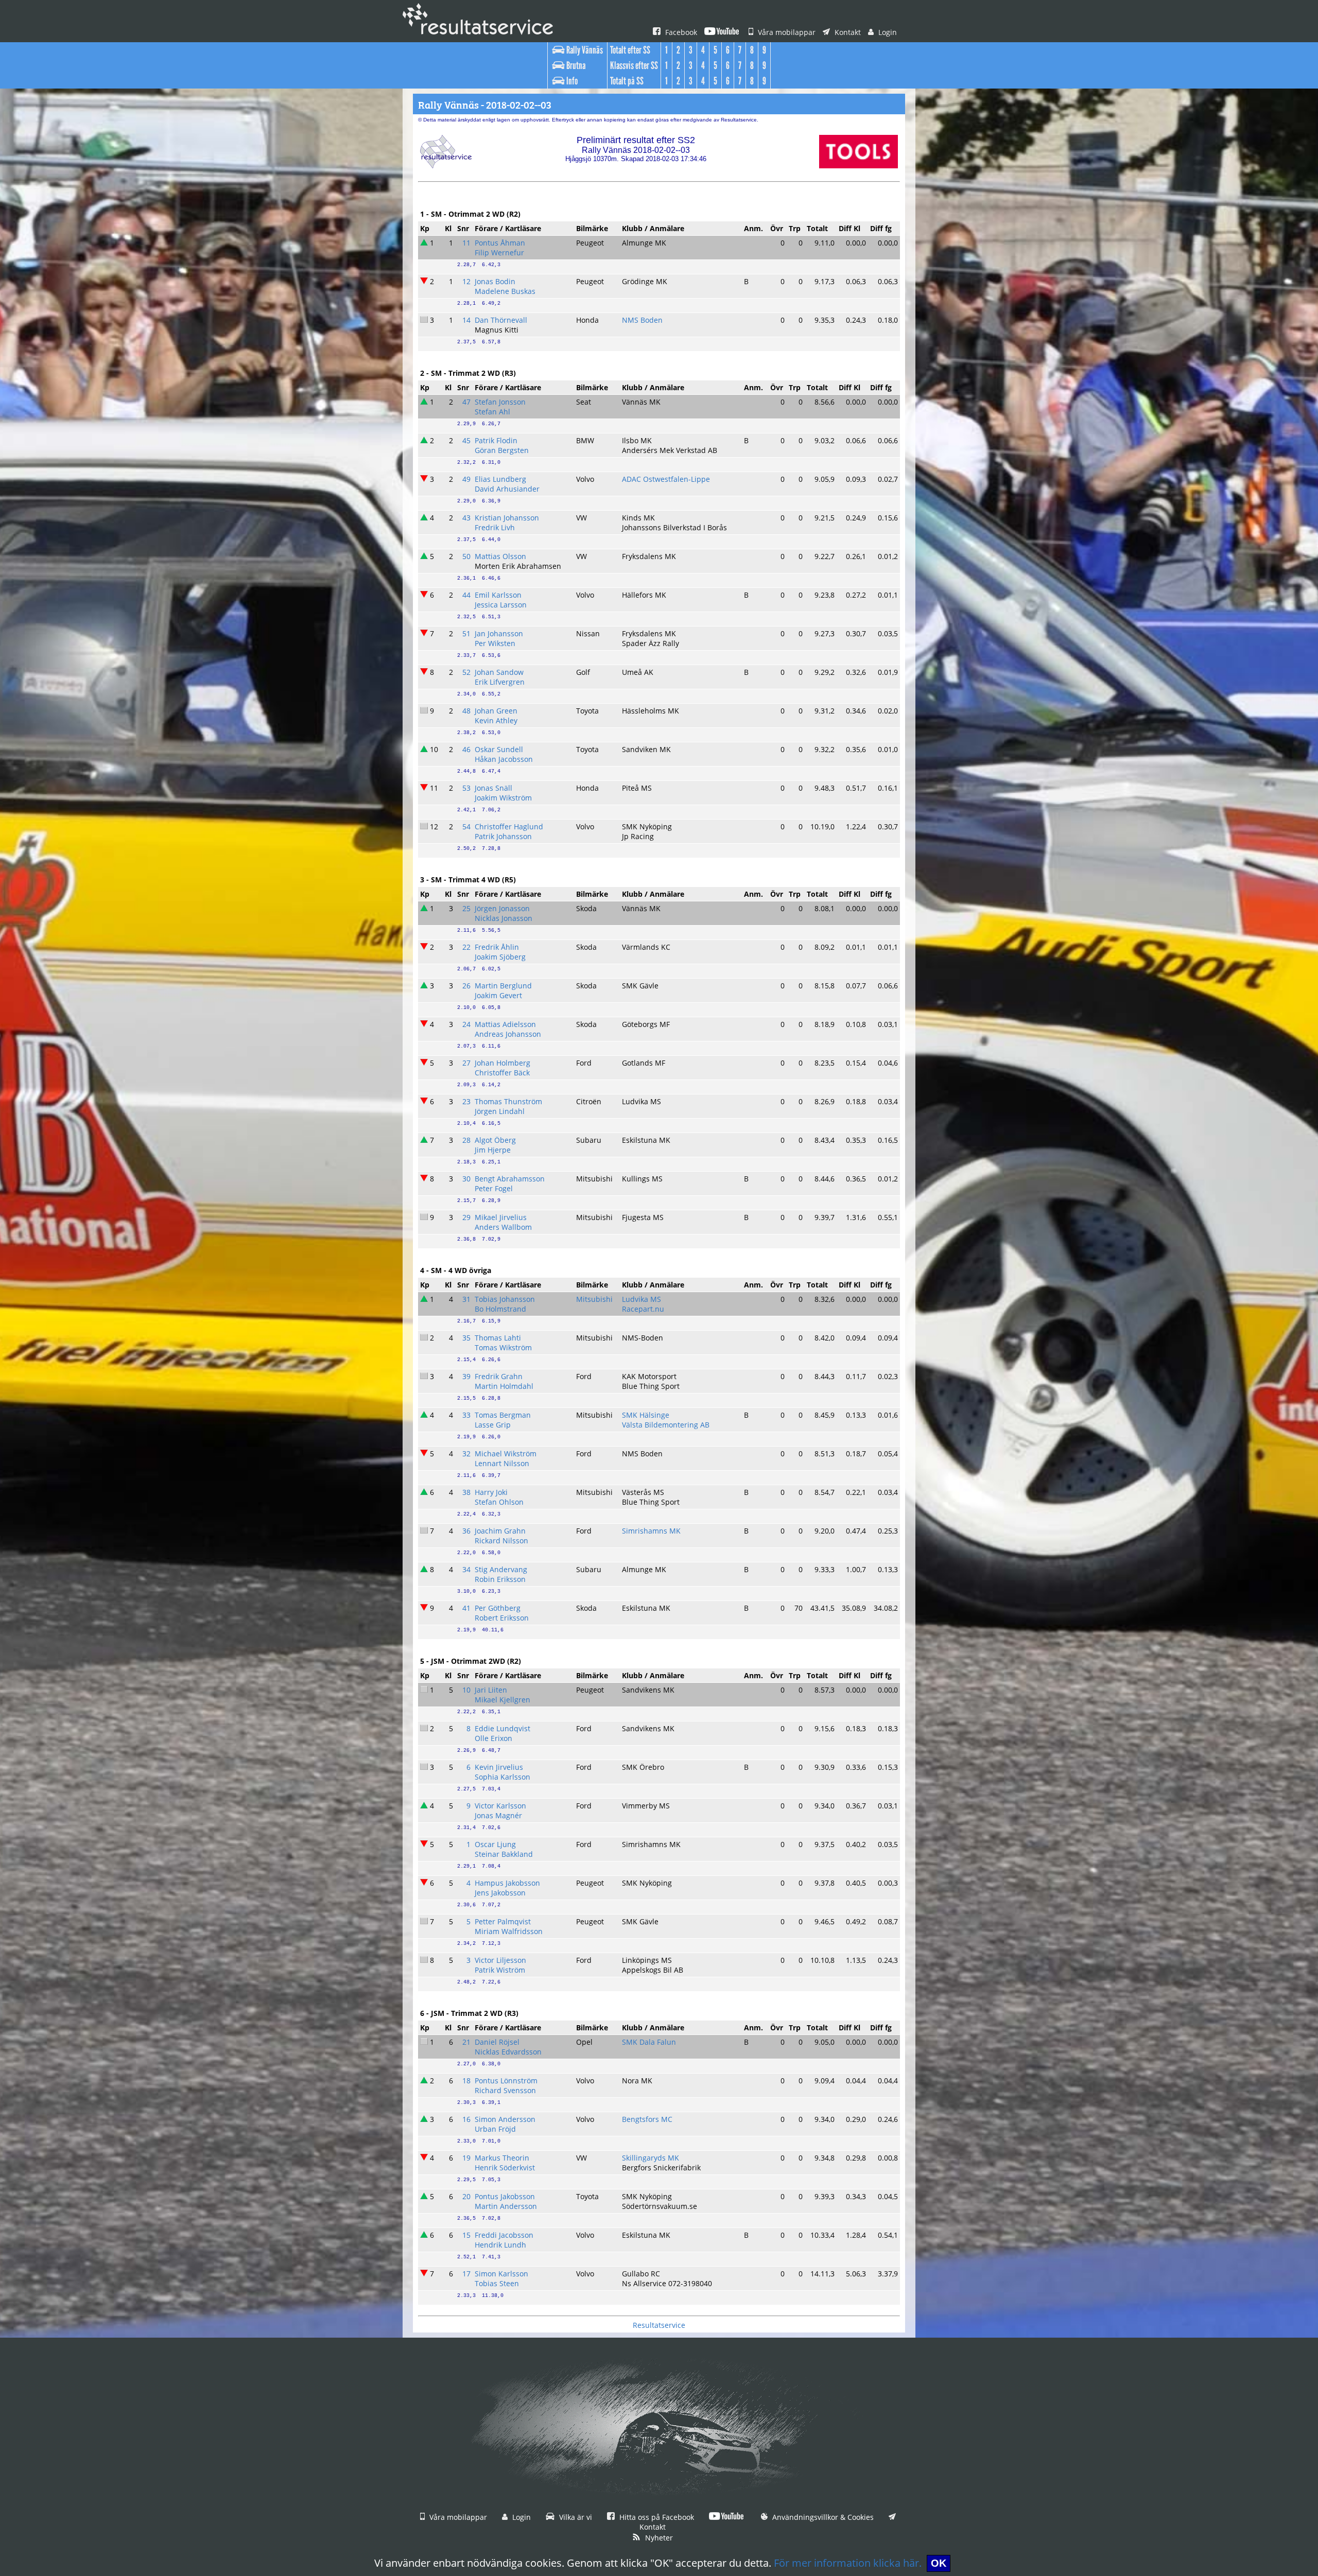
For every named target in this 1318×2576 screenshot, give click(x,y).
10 (466, 1690)
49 (466, 479)
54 (466, 826)
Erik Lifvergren (500, 682)
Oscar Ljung (495, 1844)
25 (466, 908)
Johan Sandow (499, 672)
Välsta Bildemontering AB (666, 1425)
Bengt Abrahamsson (510, 1179)
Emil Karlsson (498, 595)
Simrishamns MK (651, 1531)
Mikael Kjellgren (502, 1700)
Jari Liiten (491, 1690)
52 (466, 672)
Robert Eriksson (502, 1618)
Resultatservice (659, 2325)
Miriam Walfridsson (509, 1931)
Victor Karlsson (500, 1806)
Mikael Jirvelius (501, 1217)
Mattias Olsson (500, 556)
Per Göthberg (498, 1608)
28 (466, 1140)
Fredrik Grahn (499, 1376)
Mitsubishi (594, 1299)
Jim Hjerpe (493, 1150)
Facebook (680, 32)
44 (466, 595)
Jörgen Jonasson (502, 908)
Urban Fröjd (495, 2129)
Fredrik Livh (495, 527)
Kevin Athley (496, 720)
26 (466, 986)
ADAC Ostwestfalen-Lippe (666, 479)
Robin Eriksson (500, 1579)
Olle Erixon (493, 1738)
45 (466, 440)
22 (466, 947)
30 (466, 1179)
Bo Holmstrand (500, 1309)
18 (466, 2081)
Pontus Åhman (500, 243)
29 (466, 1217)
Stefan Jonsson (500, 402)
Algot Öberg (495, 1140)
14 (466, 320)
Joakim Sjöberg (500, 957)
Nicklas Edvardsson (508, 2052)
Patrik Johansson (503, 836)
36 (466, 1531)
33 (466, 1415)
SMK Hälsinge (646, 1415)
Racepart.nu (643, 1309)
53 (466, 788)
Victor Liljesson (500, 1960)
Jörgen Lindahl (500, 1111)
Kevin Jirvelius (499, 1767)
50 (466, 556)
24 (466, 1024)
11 (466, 243)
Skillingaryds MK (651, 2158)
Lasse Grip (493, 1425)
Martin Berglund (503, 986)
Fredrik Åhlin (497, 947)
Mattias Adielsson (505, 1024)
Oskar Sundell (499, 749)
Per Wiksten (495, 643)
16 (466, 2119)
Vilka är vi (575, 2517)
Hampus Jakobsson (507, 1883)
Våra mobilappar (786, 32)
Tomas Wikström (503, 1347)
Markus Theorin (502, 2158)
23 (466, 1101)
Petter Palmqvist (503, 1921)
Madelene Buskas (505, 291)
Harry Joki (491, 1492)
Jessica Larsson (501, 605)
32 (466, 1454)
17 (466, 2274)
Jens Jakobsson (500, 1893)
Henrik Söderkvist (505, 2168)
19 (466, 2158)
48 (466, 711)
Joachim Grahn (500, 1531)
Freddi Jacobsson (504, 2235)
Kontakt (847, 32)
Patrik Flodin (496, 440)
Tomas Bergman (503, 1415)
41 (466, 1608)
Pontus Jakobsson (505, 2196)
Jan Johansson (499, 633)
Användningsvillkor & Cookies (822, 2517)
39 (466, 1376)
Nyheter (658, 2538)
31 (466, 1299)
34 (466, 1569)
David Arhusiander (507, 489)
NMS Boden (642, 320)
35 (466, 1338)
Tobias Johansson (505, 1299)
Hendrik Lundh (500, 2245)
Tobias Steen (497, 2283)
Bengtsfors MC (647, 2119)
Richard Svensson (505, 2090)
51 (466, 633)
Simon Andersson (505, 2119)
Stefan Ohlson (499, 1502)
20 (466, 2196)
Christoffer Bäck (502, 1073)
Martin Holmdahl (504, 1386)
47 (466, 402)
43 (466, 518)
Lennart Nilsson (502, 1463)
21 (466, 2042)
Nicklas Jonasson (504, 918)
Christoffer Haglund (509, 826)
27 (466, 1063)
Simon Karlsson (501, 2274)
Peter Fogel (494, 1188)
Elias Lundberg (500, 479)
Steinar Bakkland (504, 1854)
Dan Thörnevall (501, 320)
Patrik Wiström (500, 1970)
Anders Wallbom (503, 1227)
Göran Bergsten (502, 450)
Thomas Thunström (508, 1101)
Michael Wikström (506, 1454)
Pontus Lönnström (506, 2081)
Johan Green (496, 711)
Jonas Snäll (493, 788)
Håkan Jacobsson (504, 759)
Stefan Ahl (492, 412)
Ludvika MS (641, 1299)
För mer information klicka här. (848, 2563)
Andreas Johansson (508, 1034)
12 (466, 281)
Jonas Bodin (495, 281)
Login (887, 32)
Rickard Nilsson (501, 1541)
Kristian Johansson (507, 518)
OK (939, 2563)
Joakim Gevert (498, 995)
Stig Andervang (501, 1569)
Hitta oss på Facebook (656, 2517)
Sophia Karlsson (502, 1777)
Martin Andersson (506, 2206)
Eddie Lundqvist (502, 1728)
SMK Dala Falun (649, 2042)
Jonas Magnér (498, 1815)
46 (466, 749)
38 (466, 1492)
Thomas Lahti (498, 1338)
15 (466, 2235)
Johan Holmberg (502, 1063)
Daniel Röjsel (497, 2042)
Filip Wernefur (499, 253)
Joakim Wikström (503, 798)
